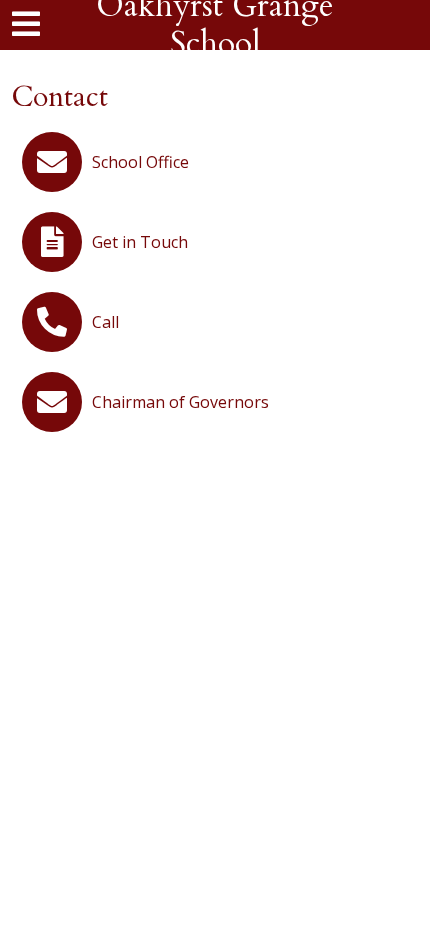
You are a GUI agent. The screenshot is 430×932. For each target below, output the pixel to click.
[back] (42, 24)
